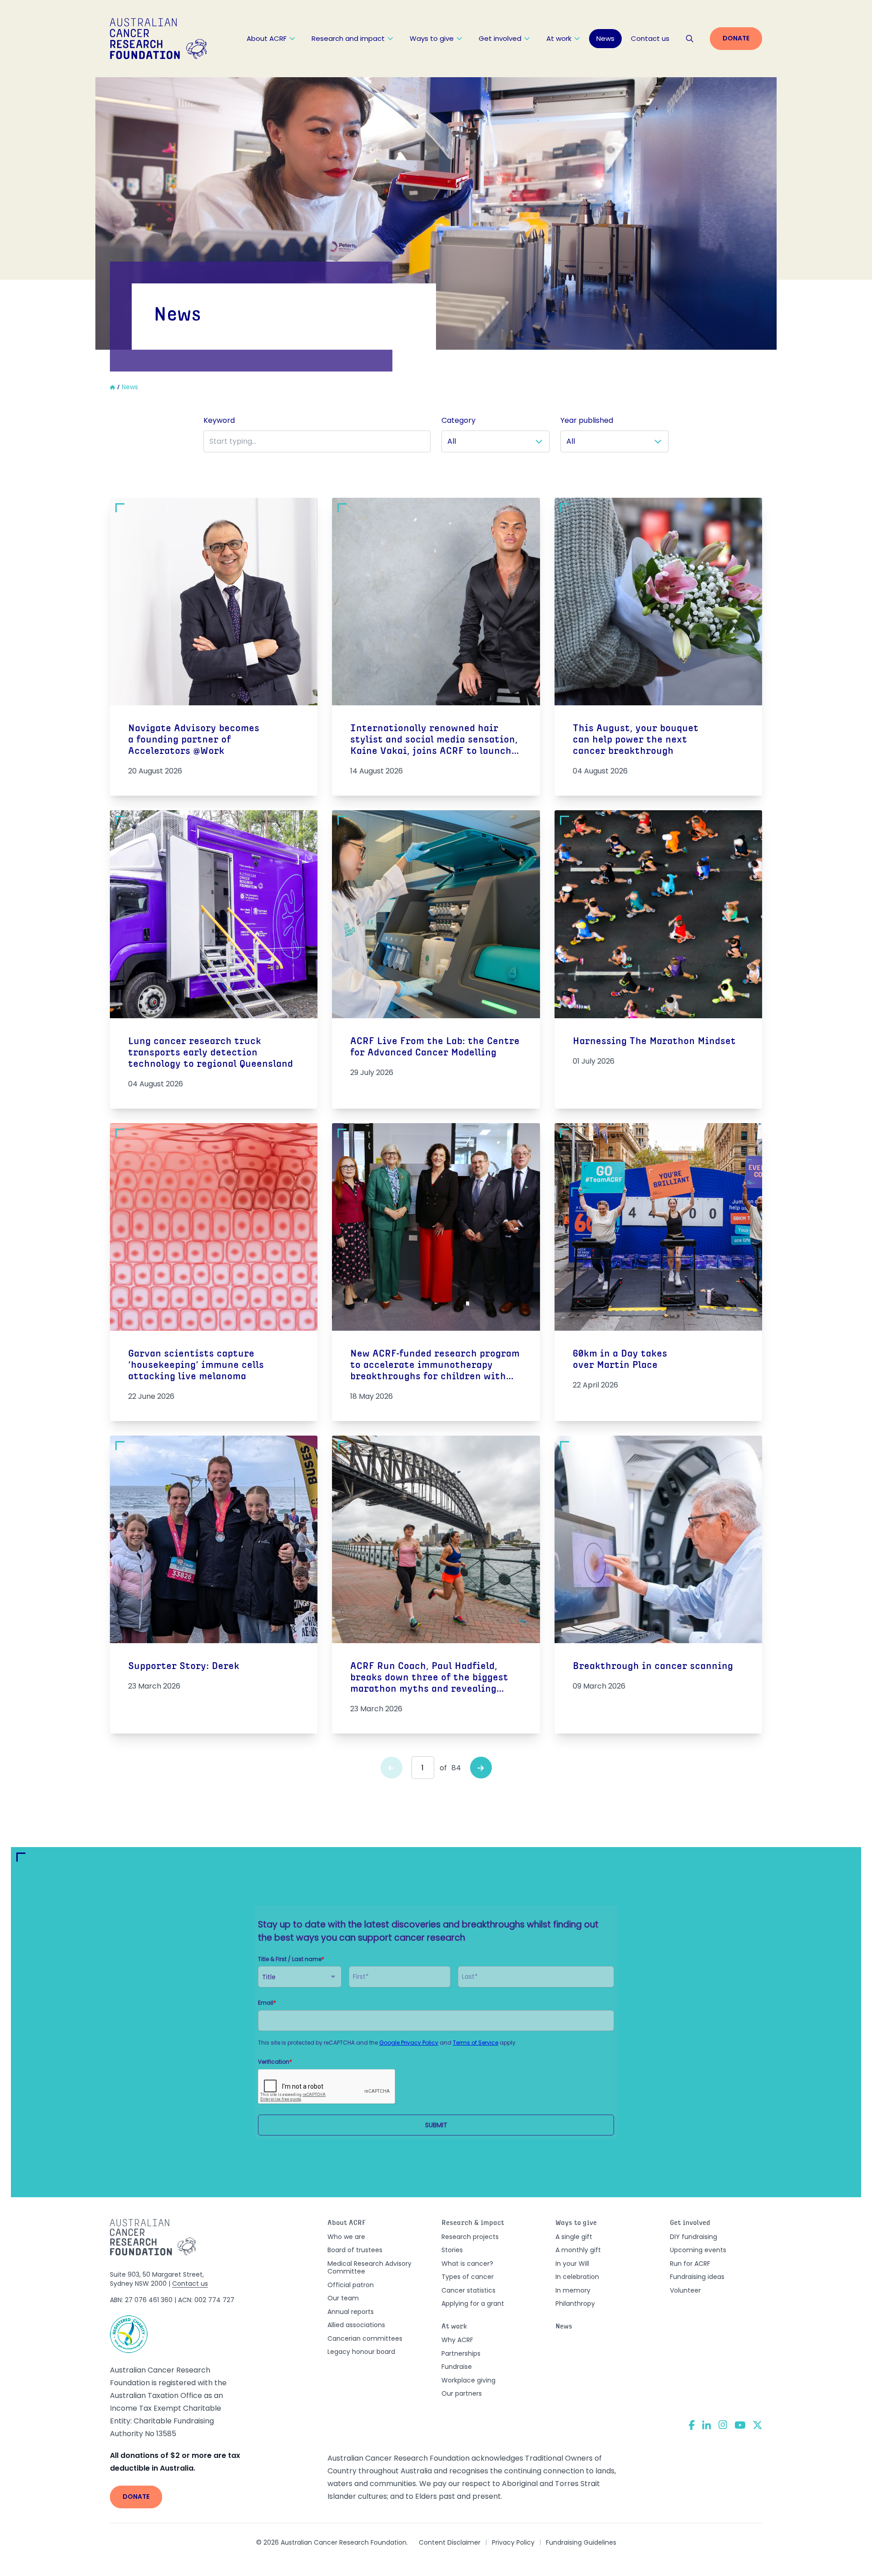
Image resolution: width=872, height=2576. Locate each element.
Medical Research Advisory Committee (369, 2268)
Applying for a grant (473, 2304)
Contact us (650, 38)
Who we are (346, 2237)
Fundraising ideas (697, 2277)
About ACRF (267, 38)
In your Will (572, 2264)
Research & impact (473, 2223)
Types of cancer (468, 2277)
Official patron (351, 2285)
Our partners (462, 2393)
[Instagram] (723, 2425)
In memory (573, 2290)
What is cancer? (467, 2264)
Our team (343, 2298)
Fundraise (457, 2367)
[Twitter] (758, 2425)
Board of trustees (355, 2250)
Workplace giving (468, 2380)
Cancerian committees (365, 2338)
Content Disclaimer (450, 2542)
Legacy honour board (361, 2352)
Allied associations (356, 2325)
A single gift (574, 2237)
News (605, 38)
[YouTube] (740, 2425)
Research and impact (348, 38)
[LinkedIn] (707, 2425)
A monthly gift (578, 2250)
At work (559, 38)
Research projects (470, 2237)
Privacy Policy (513, 2542)
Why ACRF (457, 2340)
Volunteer (685, 2290)
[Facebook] (692, 2425)
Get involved (500, 38)
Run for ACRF (690, 2264)
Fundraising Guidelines (581, 2542)
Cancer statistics (468, 2290)
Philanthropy (575, 2304)
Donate (736, 38)
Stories (452, 2250)
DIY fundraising (694, 2237)
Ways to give (432, 38)
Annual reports (351, 2312)
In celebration (577, 2277)
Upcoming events (698, 2250)
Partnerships (461, 2353)
